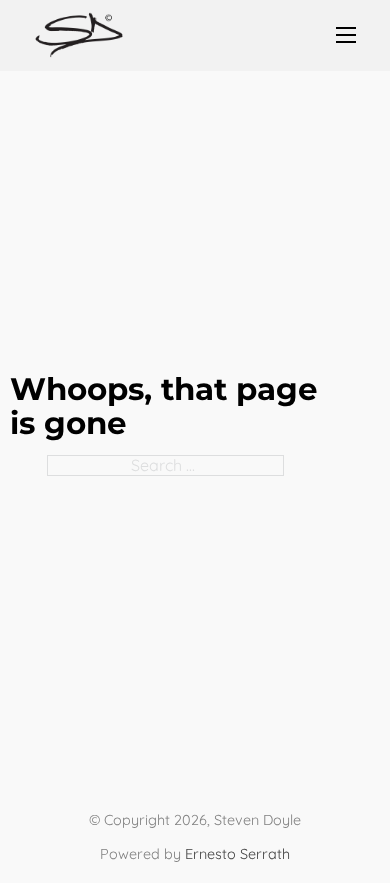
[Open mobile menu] (346, 35)
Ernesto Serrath (237, 854)
